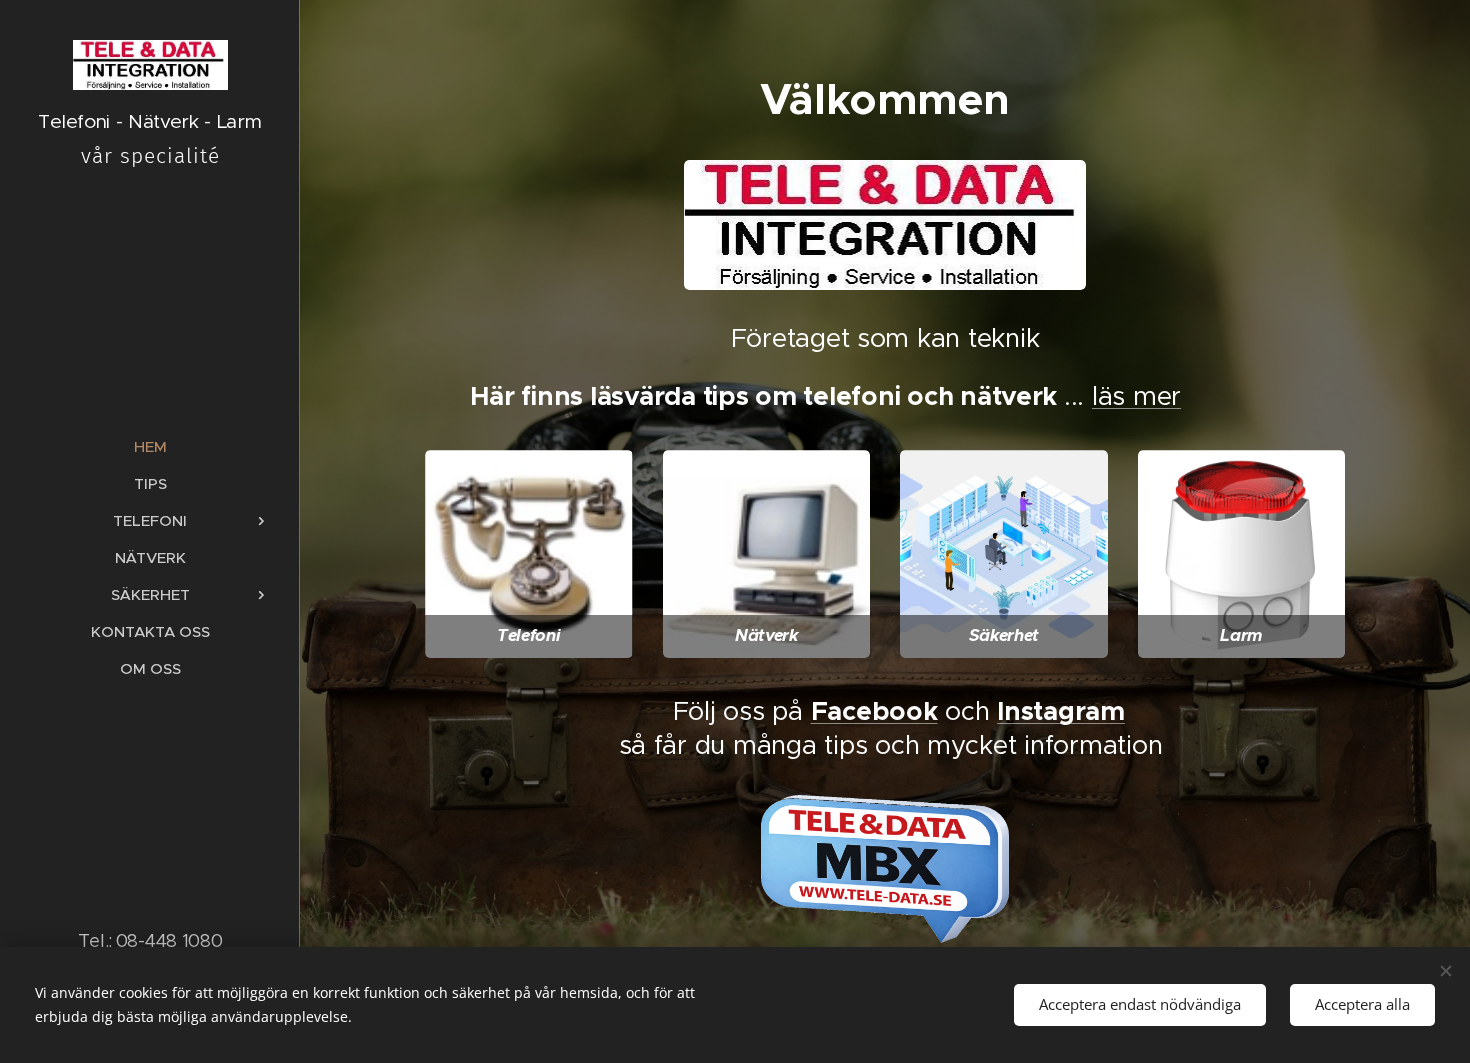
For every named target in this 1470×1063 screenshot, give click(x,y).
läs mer (1136, 396)
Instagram (1061, 711)
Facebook (874, 711)
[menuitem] (150, 446)
